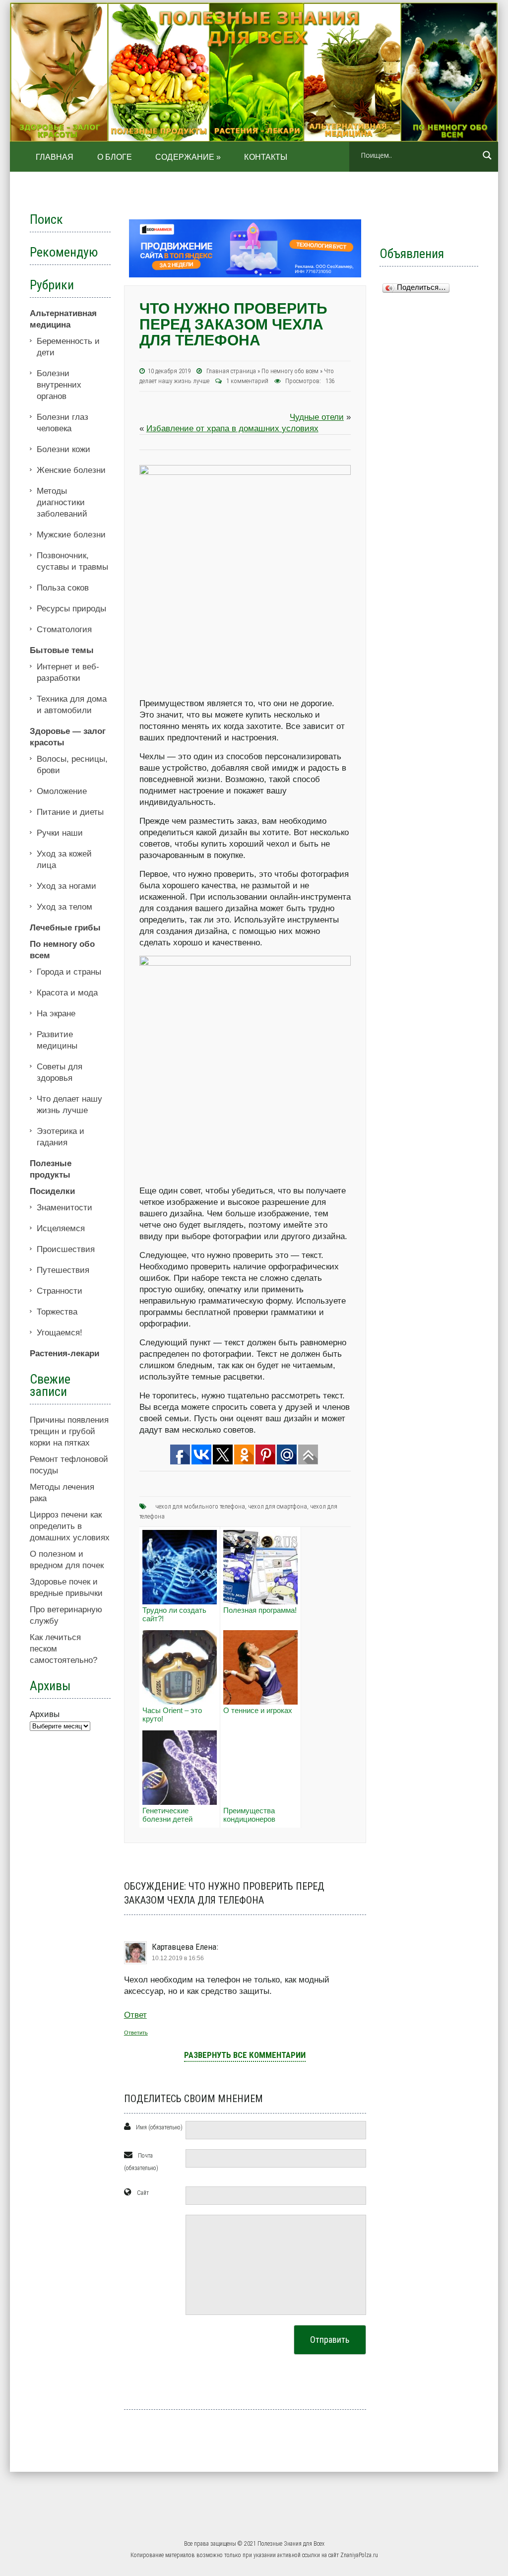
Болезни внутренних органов (59, 385)
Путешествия (63, 1270)
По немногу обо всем (290, 371)
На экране (56, 1014)
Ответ (135, 2015)
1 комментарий (248, 381)
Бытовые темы (62, 650)
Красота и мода (67, 993)
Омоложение (62, 791)
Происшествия (66, 1249)
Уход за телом (64, 907)
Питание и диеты (70, 812)
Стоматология (64, 629)
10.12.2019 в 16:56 (178, 1958)
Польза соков (63, 588)
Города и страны (69, 972)
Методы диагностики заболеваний (62, 502)
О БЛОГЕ (115, 157)
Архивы (45, 1714)
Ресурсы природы (71, 609)
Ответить (136, 2033)
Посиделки (52, 1191)
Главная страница (231, 371)
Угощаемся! (60, 1333)
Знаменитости (64, 1208)
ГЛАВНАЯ (55, 157)
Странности (60, 1291)
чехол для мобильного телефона (200, 1506)
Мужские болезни (71, 535)
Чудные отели (317, 417)
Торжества (57, 1312)
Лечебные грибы (65, 928)
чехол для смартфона (278, 1506)
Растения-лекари (64, 1354)
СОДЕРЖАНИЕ (188, 157)
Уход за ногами (66, 886)
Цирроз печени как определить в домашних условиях (70, 1526)
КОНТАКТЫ (266, 157)
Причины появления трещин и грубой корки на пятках (69, 1431)
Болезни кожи (63, 449)
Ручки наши (60, 833)
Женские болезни (71, 470)
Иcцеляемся (61, 1228)
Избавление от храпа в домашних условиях (232, 429)
